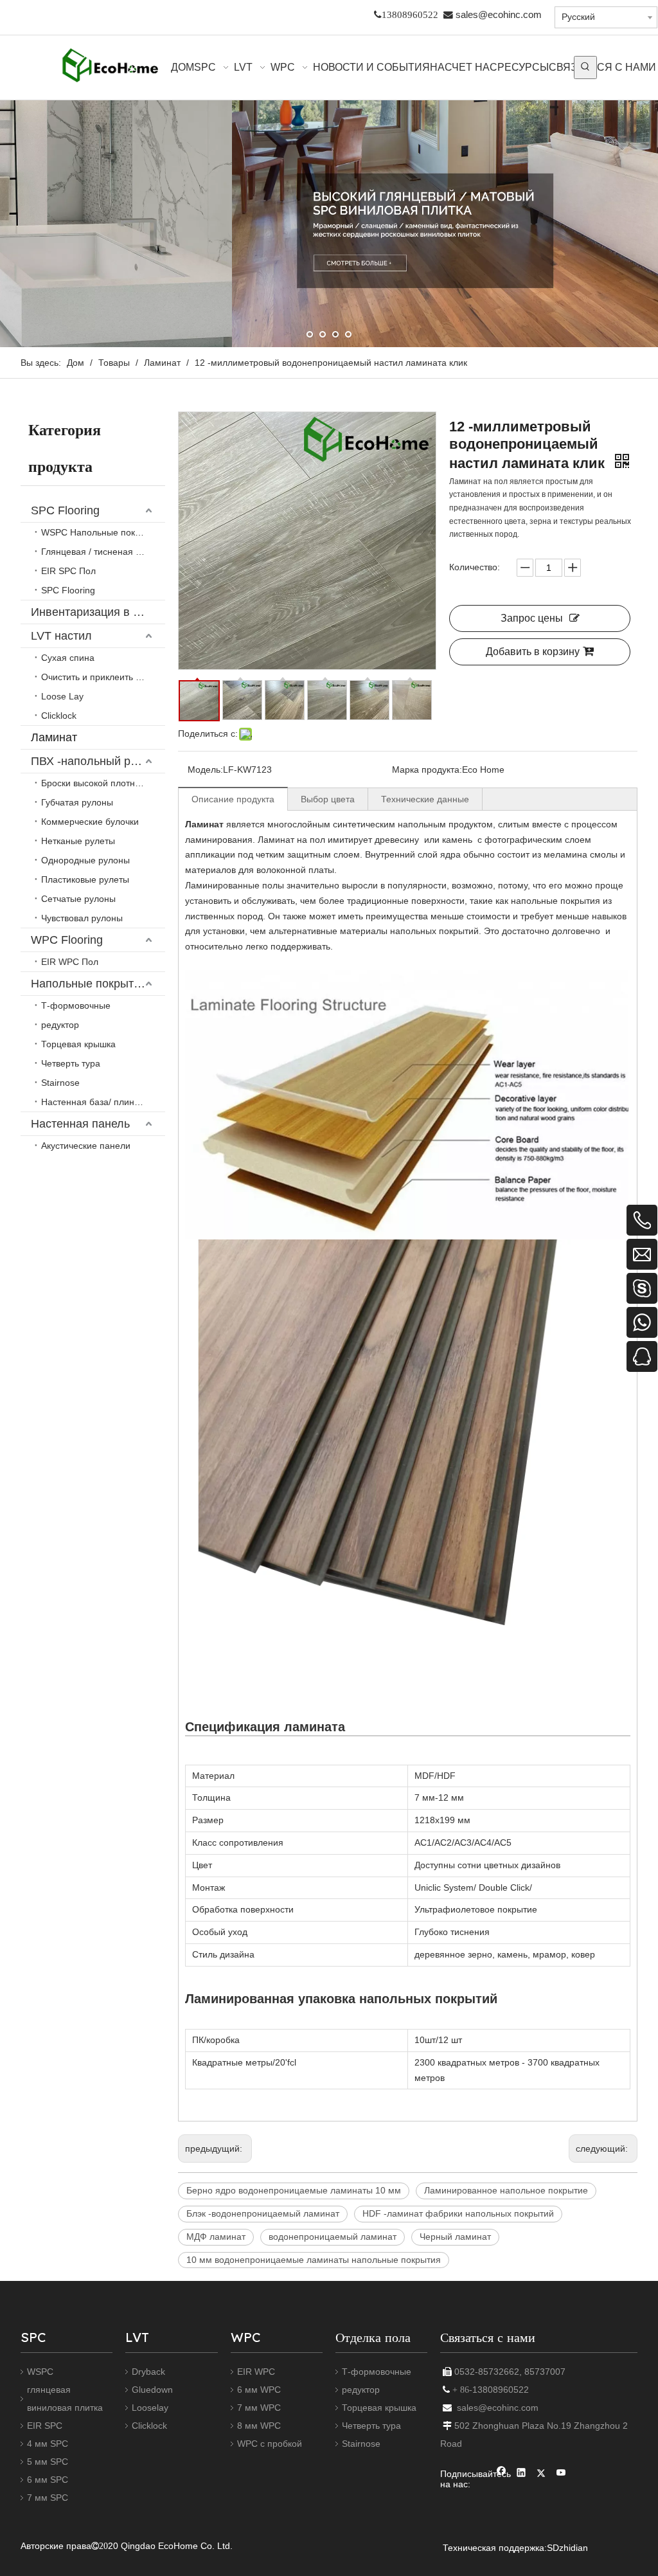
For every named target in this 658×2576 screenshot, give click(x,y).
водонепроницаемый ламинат (333, 2237)
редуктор (60, 1025)
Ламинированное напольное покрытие (506, 2190)
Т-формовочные (76, 1005)
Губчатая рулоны (77, 802)
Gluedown (152, 2390)
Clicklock (59, 716)
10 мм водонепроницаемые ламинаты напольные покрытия (314, 2260)
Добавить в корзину (533, 652)
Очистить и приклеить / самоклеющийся (103, 677)
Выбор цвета (328, 799)
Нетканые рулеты (78, 841)
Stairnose (60, 1083)
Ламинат (54, 737)
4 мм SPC (48, 2444)
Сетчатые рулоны (78, 899)
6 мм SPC (48, 2480)
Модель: (205, 770)
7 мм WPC (259, 2408)
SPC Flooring (65, 510)
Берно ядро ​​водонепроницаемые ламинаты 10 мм (294, 2190)
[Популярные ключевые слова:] (585, 68)
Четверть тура (71, 1063)
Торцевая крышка (78, 1044)
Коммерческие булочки (90, 822)
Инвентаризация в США (95, 612)
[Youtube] (561, 2474)
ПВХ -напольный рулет (93, 761)
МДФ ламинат (216, 2237)
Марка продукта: (427, 770)
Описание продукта (233, 799)
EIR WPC (256, 2372)
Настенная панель (80, 1124)
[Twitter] (541, 2474)
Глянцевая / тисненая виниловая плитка (103, 552)
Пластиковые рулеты (85, 879)
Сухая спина (68, 658)
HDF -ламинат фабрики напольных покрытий (458, 2213)
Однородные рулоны (85, 860)
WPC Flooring (67, 940)
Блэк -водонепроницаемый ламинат (263, 2213)
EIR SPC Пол (68, 571)
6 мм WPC (259, 2390)
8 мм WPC (259, 2426)
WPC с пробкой (270, 2444)
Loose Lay (62, 696)
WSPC (40, 2372)
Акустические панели (86, 1146)
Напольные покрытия (89, 984)
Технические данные (425, 799)
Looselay (150, 2408)
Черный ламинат (455, 2237)
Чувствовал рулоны (82, 918)
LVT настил (61, 636)
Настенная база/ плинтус (94, 1102)
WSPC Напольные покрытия (101, 532)
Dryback (148, 2372)
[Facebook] (502, 2474)
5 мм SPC (48, 2462)
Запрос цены (532, 618)
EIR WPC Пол (70, 962)
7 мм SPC (48, 2498)
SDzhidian (567, 2548)
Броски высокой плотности (97, 783)
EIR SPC (45, 2426)
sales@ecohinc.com (499, 15)
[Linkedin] (521, 2474)
